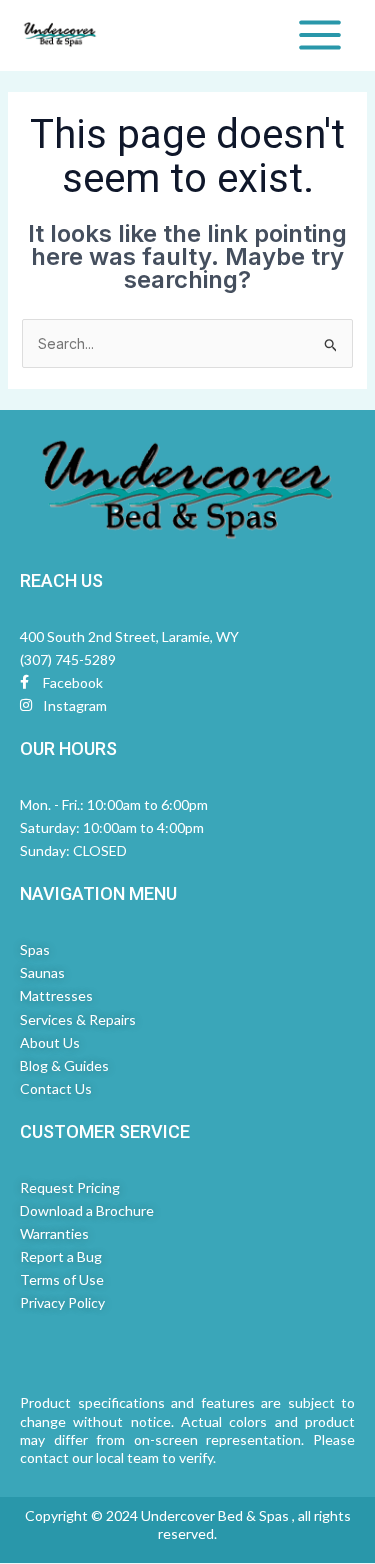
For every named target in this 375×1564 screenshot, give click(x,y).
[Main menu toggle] (320, 35)
